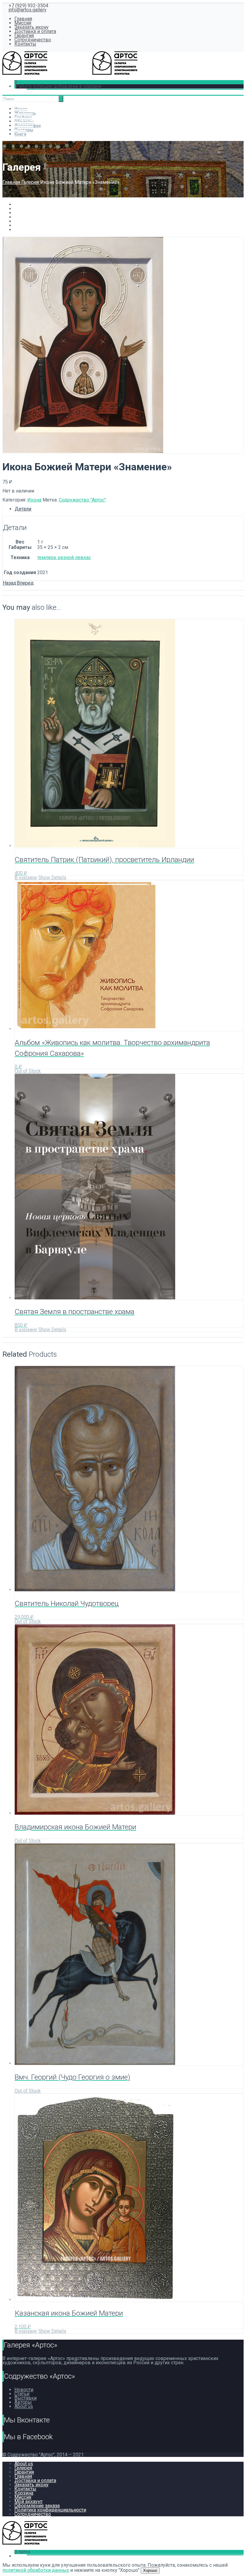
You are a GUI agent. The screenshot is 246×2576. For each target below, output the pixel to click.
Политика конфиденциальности (50, 2510)
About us (24, 2406)
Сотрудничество (33, 40)
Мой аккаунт (28, 2501)
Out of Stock (28, 1071)
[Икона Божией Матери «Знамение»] (83, 451)
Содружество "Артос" (82, 500)
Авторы (23, 2402)
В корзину (26, 878)
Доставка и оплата (35, 31)
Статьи (22, 2394)
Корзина (24, 2493)
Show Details (52, 878)
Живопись (25, 113)
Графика (23, 117)
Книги (20, 134)
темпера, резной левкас (64, 557)
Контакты (25, 44)
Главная (23, 19)
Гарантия (24, 36)
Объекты (24, 121)
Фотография (28, 126)
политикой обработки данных (36, 2570)
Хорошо (150, 2570)
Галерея (31, 182)
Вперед (25, 583)
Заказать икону (31, 27)
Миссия (23, 23)
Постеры (24, 130)
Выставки (25, 2398)
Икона (21, 109)
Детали (23, 509)
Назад (9, 583)
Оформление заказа (37, 2506)
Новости (24, 2390)
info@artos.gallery (27, 10)
